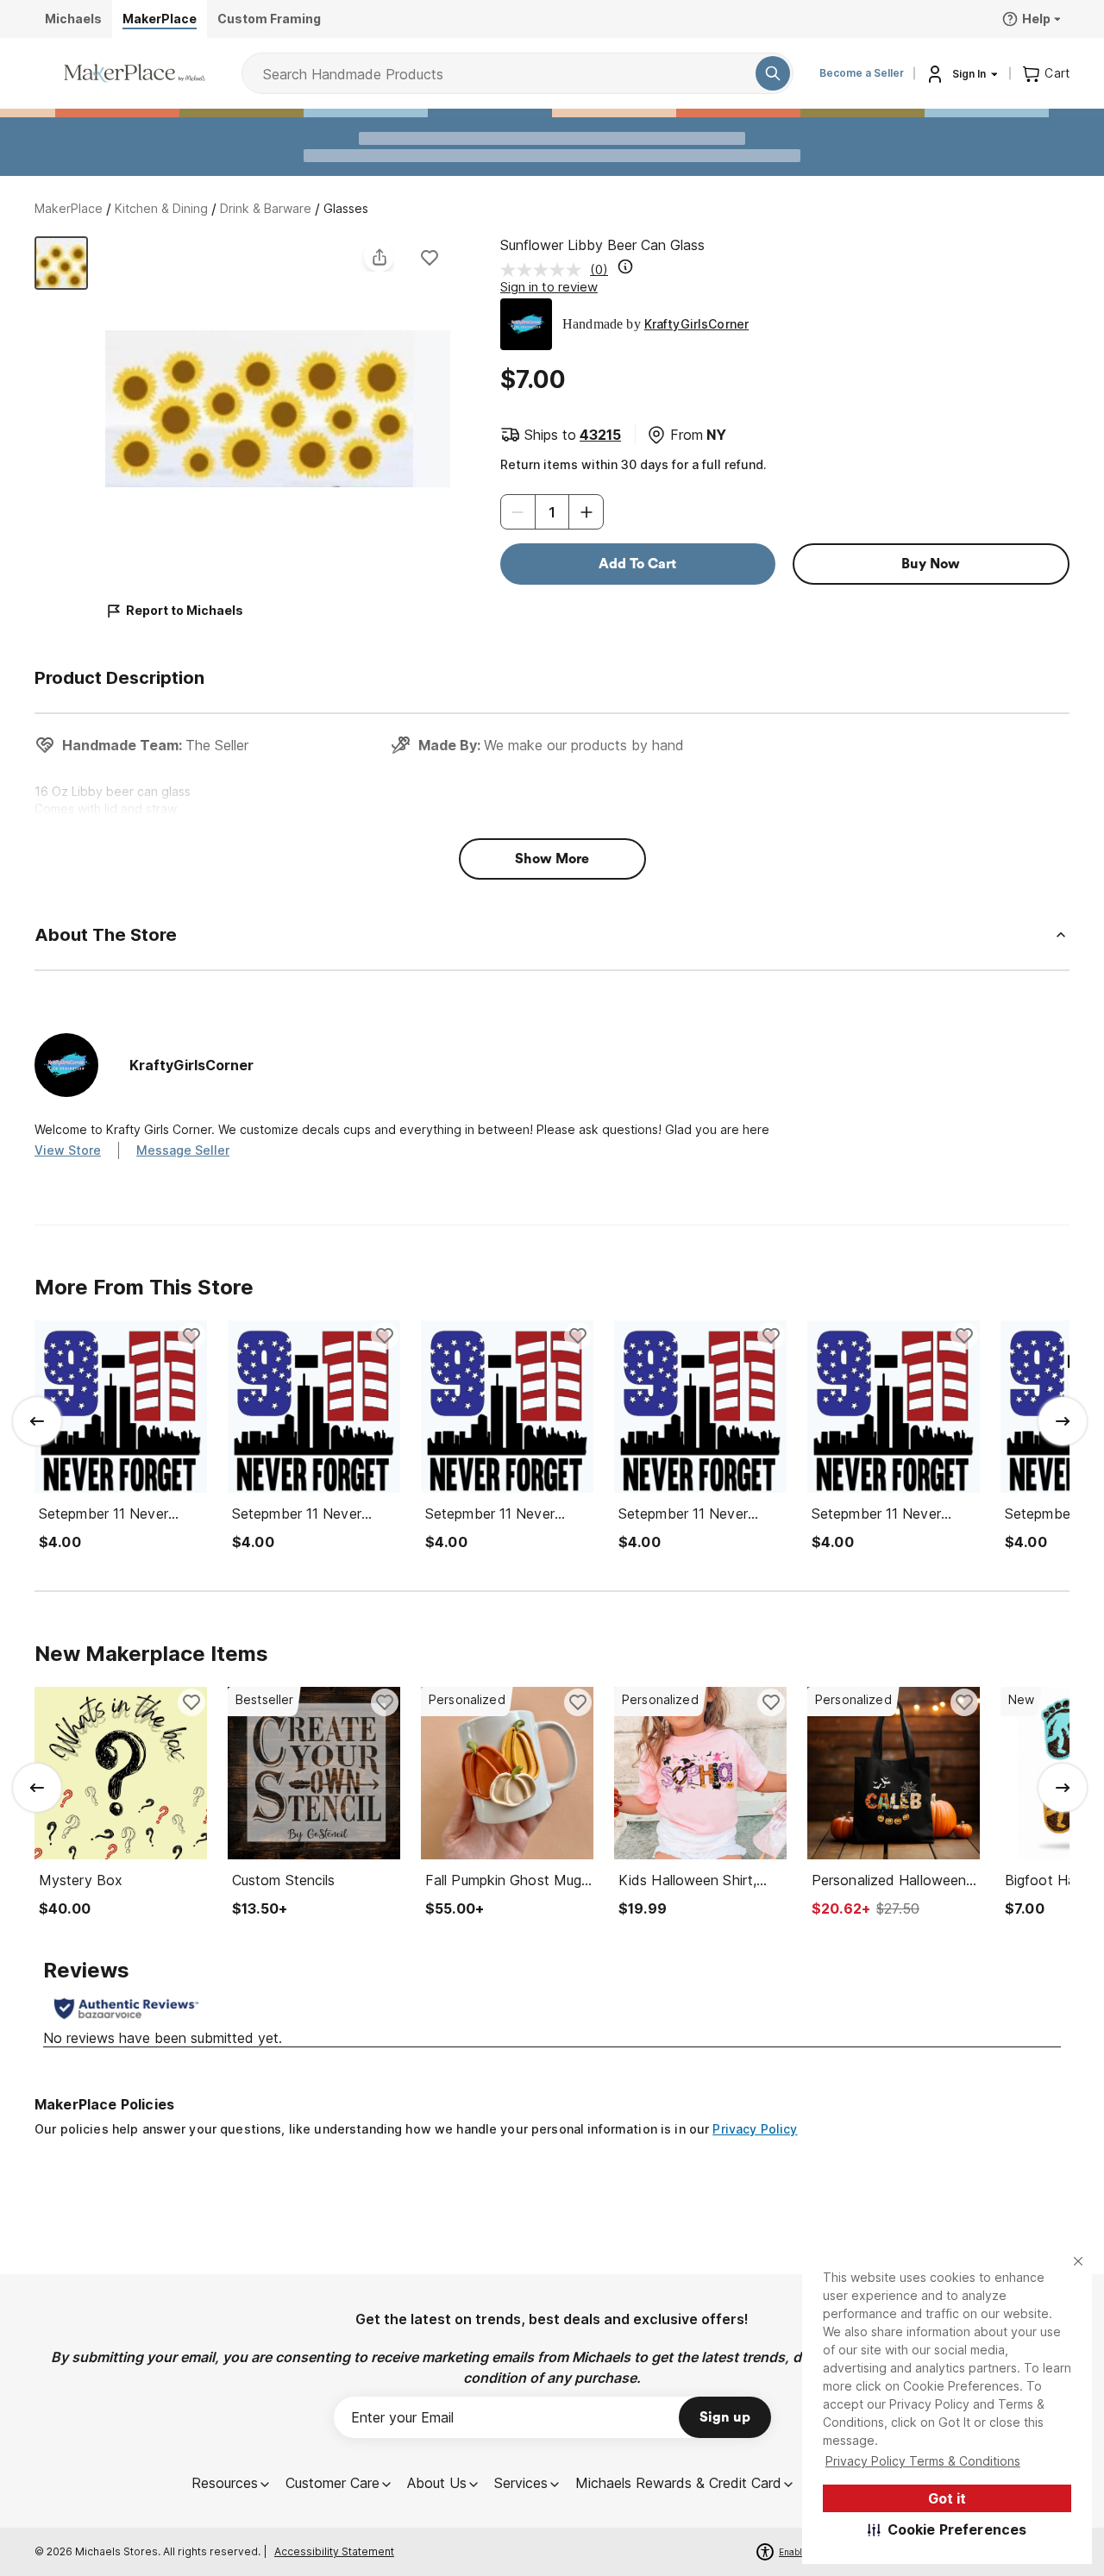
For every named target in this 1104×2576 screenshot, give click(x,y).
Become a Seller (862, 73)
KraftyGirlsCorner (696, 324)
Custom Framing (269, 19)
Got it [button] (947, 2498)
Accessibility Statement (334, 2551)
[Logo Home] (135, 73)
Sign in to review (549, 287)
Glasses (346, 208)
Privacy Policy (755, 2129)
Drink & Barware (266, 208)
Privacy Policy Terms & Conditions (923, 2461)
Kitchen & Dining (161, 208)
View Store (68, 1150)
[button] (947, 2529)
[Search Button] (773, 73)
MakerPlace (69, 208)
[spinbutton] (552, 512)
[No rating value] (545, 270)
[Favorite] (430, 257)
